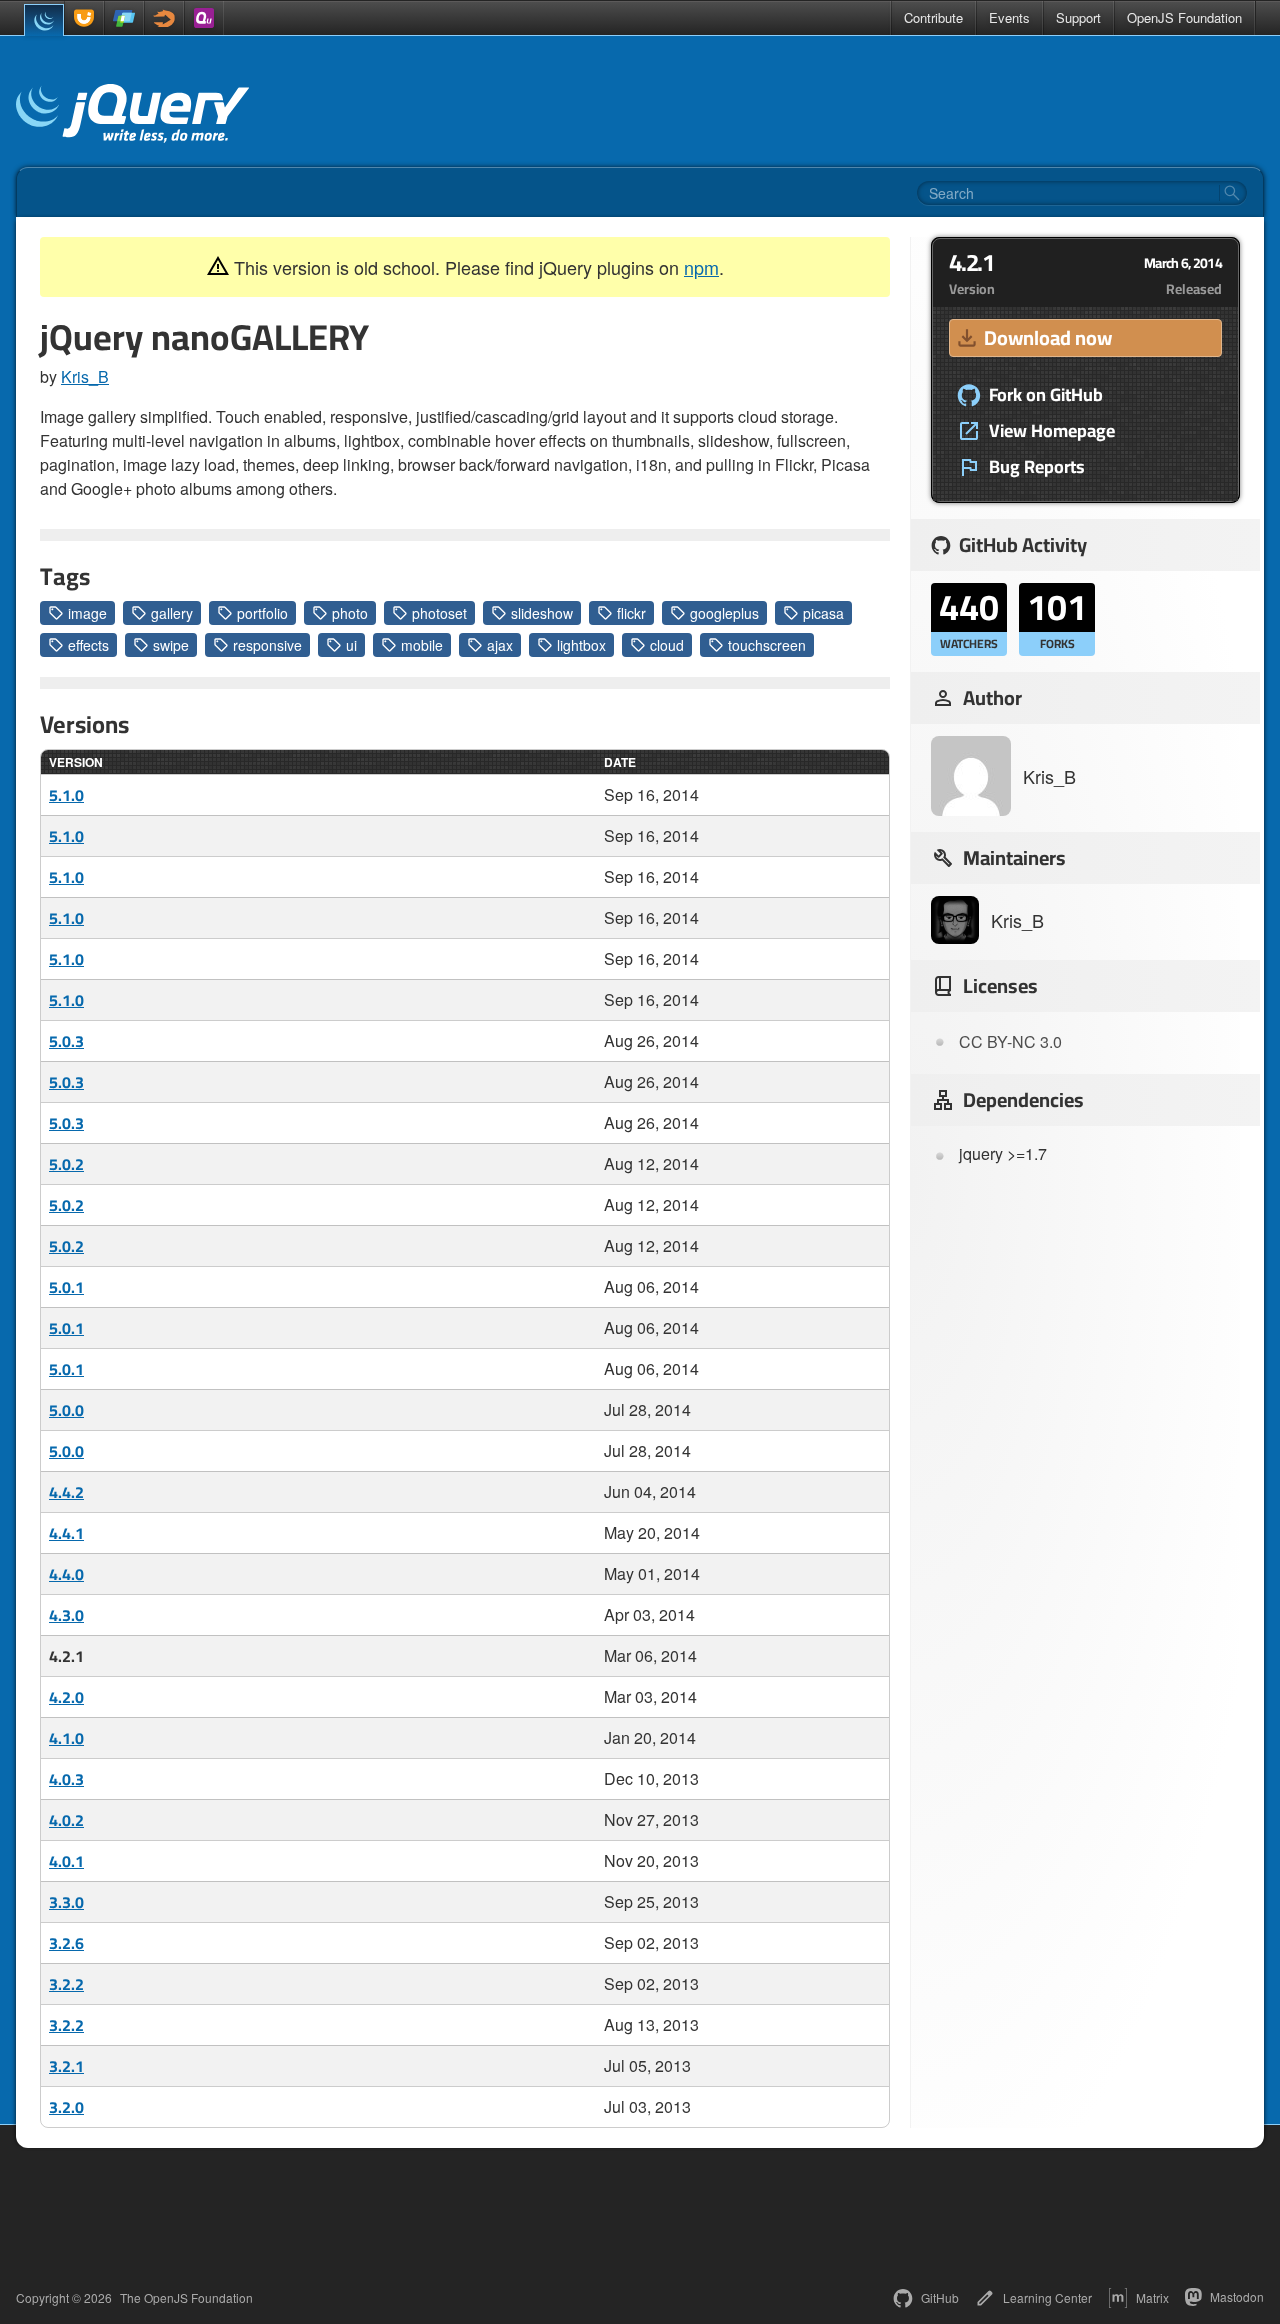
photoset (439, 613)
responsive (267, 645)
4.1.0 (66, 1738)
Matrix (1152, 2297)
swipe (171, 645)
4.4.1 (66, 1533)
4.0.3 (66, 1779)
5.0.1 (66, 1287)
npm (701, 267)
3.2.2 (66, 1984)
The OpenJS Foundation (186, 2298)
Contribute (933, 17)
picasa (823, 613)
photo (350, 613)
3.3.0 (66, 1902)
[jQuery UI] (84, 18)
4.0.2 (66, 1820)
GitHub (940, 2297)
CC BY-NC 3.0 (1010, 1041)
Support (1078, 17)
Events (1009, 17)
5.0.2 (66, 1164)
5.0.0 (66, 1410)
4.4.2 (66, 1492)
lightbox (581, 645)
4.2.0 (66, 1697)
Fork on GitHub (1046, 395)
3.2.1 (66, 2066)
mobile (422, 645)
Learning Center (1047, 2297)
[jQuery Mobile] (124, 18)
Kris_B (85, 376)
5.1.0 (66, 795)
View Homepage (1052, 431)
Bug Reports (1037, 467)
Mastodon (1237, 2296)
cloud (667, 645)
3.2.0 (66, 2107)
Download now (1048, 337)
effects (88, 645)
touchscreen (767, 645)
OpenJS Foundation (1184, 17)
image (87, 613)
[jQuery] (44, 20)
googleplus (724, 613)
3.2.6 (66, 1943)
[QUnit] (204, 18)
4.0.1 (66, 1861)
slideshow (542, 613)
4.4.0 (66, 1574)
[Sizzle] (164, 18)
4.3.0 (66, 1615)
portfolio (262, 613)
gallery (172, 613)
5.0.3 (66, 1041)
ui (351, 645)
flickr (631, 613)
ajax (500, 645)
